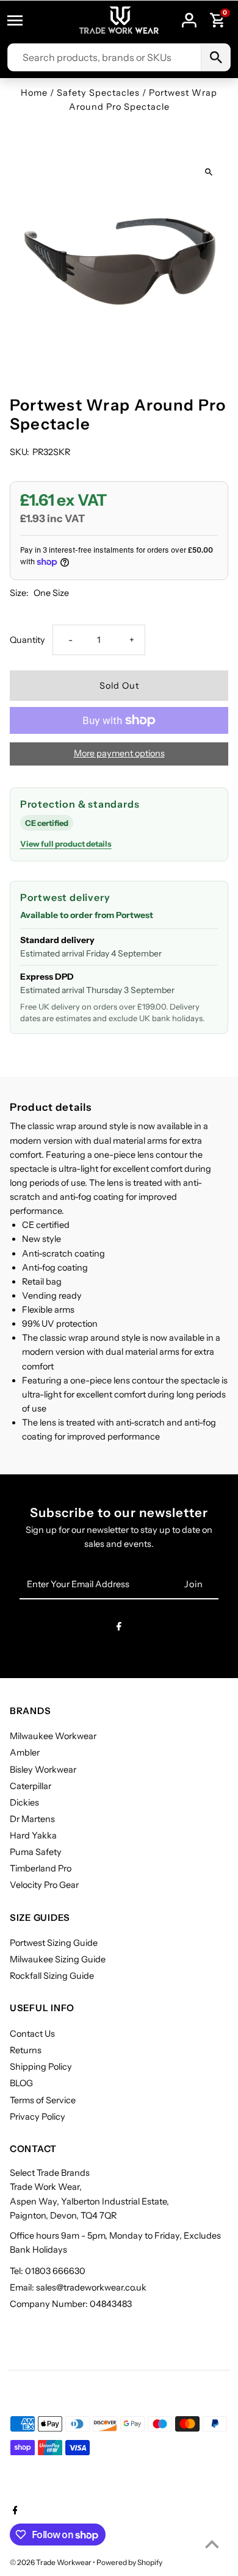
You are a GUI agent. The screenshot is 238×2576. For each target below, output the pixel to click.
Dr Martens (32, 1819)
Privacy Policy (38, 2117)
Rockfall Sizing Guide (52, 1976)
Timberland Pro (41, 1868)
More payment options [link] (119, 753)
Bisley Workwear (43, 1770)
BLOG (21, 2083)
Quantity (27, 640)
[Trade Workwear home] (119, 20)
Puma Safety (36, 1852)
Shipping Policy (41, 2067)
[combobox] (104, 57)
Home (34, 93)
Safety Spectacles (98, 93)
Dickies (24, 1803)
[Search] (215, 57)
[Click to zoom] (208, 172)
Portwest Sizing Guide (54, 1943)
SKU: (20, 452)
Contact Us (32, 2034)
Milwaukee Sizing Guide (58, 1959)
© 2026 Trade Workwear (51, 2562)
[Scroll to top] (212, 2544)
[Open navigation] (21, 20)
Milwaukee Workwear (53, 1736)
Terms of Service (43, 2100)
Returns (26, 2050)
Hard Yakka (33, 1835)
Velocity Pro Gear (44, 1885)
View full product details (66, 844)
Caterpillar (31, 1786)
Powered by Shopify (129, 2562)
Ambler (25, 1753)
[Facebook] (119, 1628)
